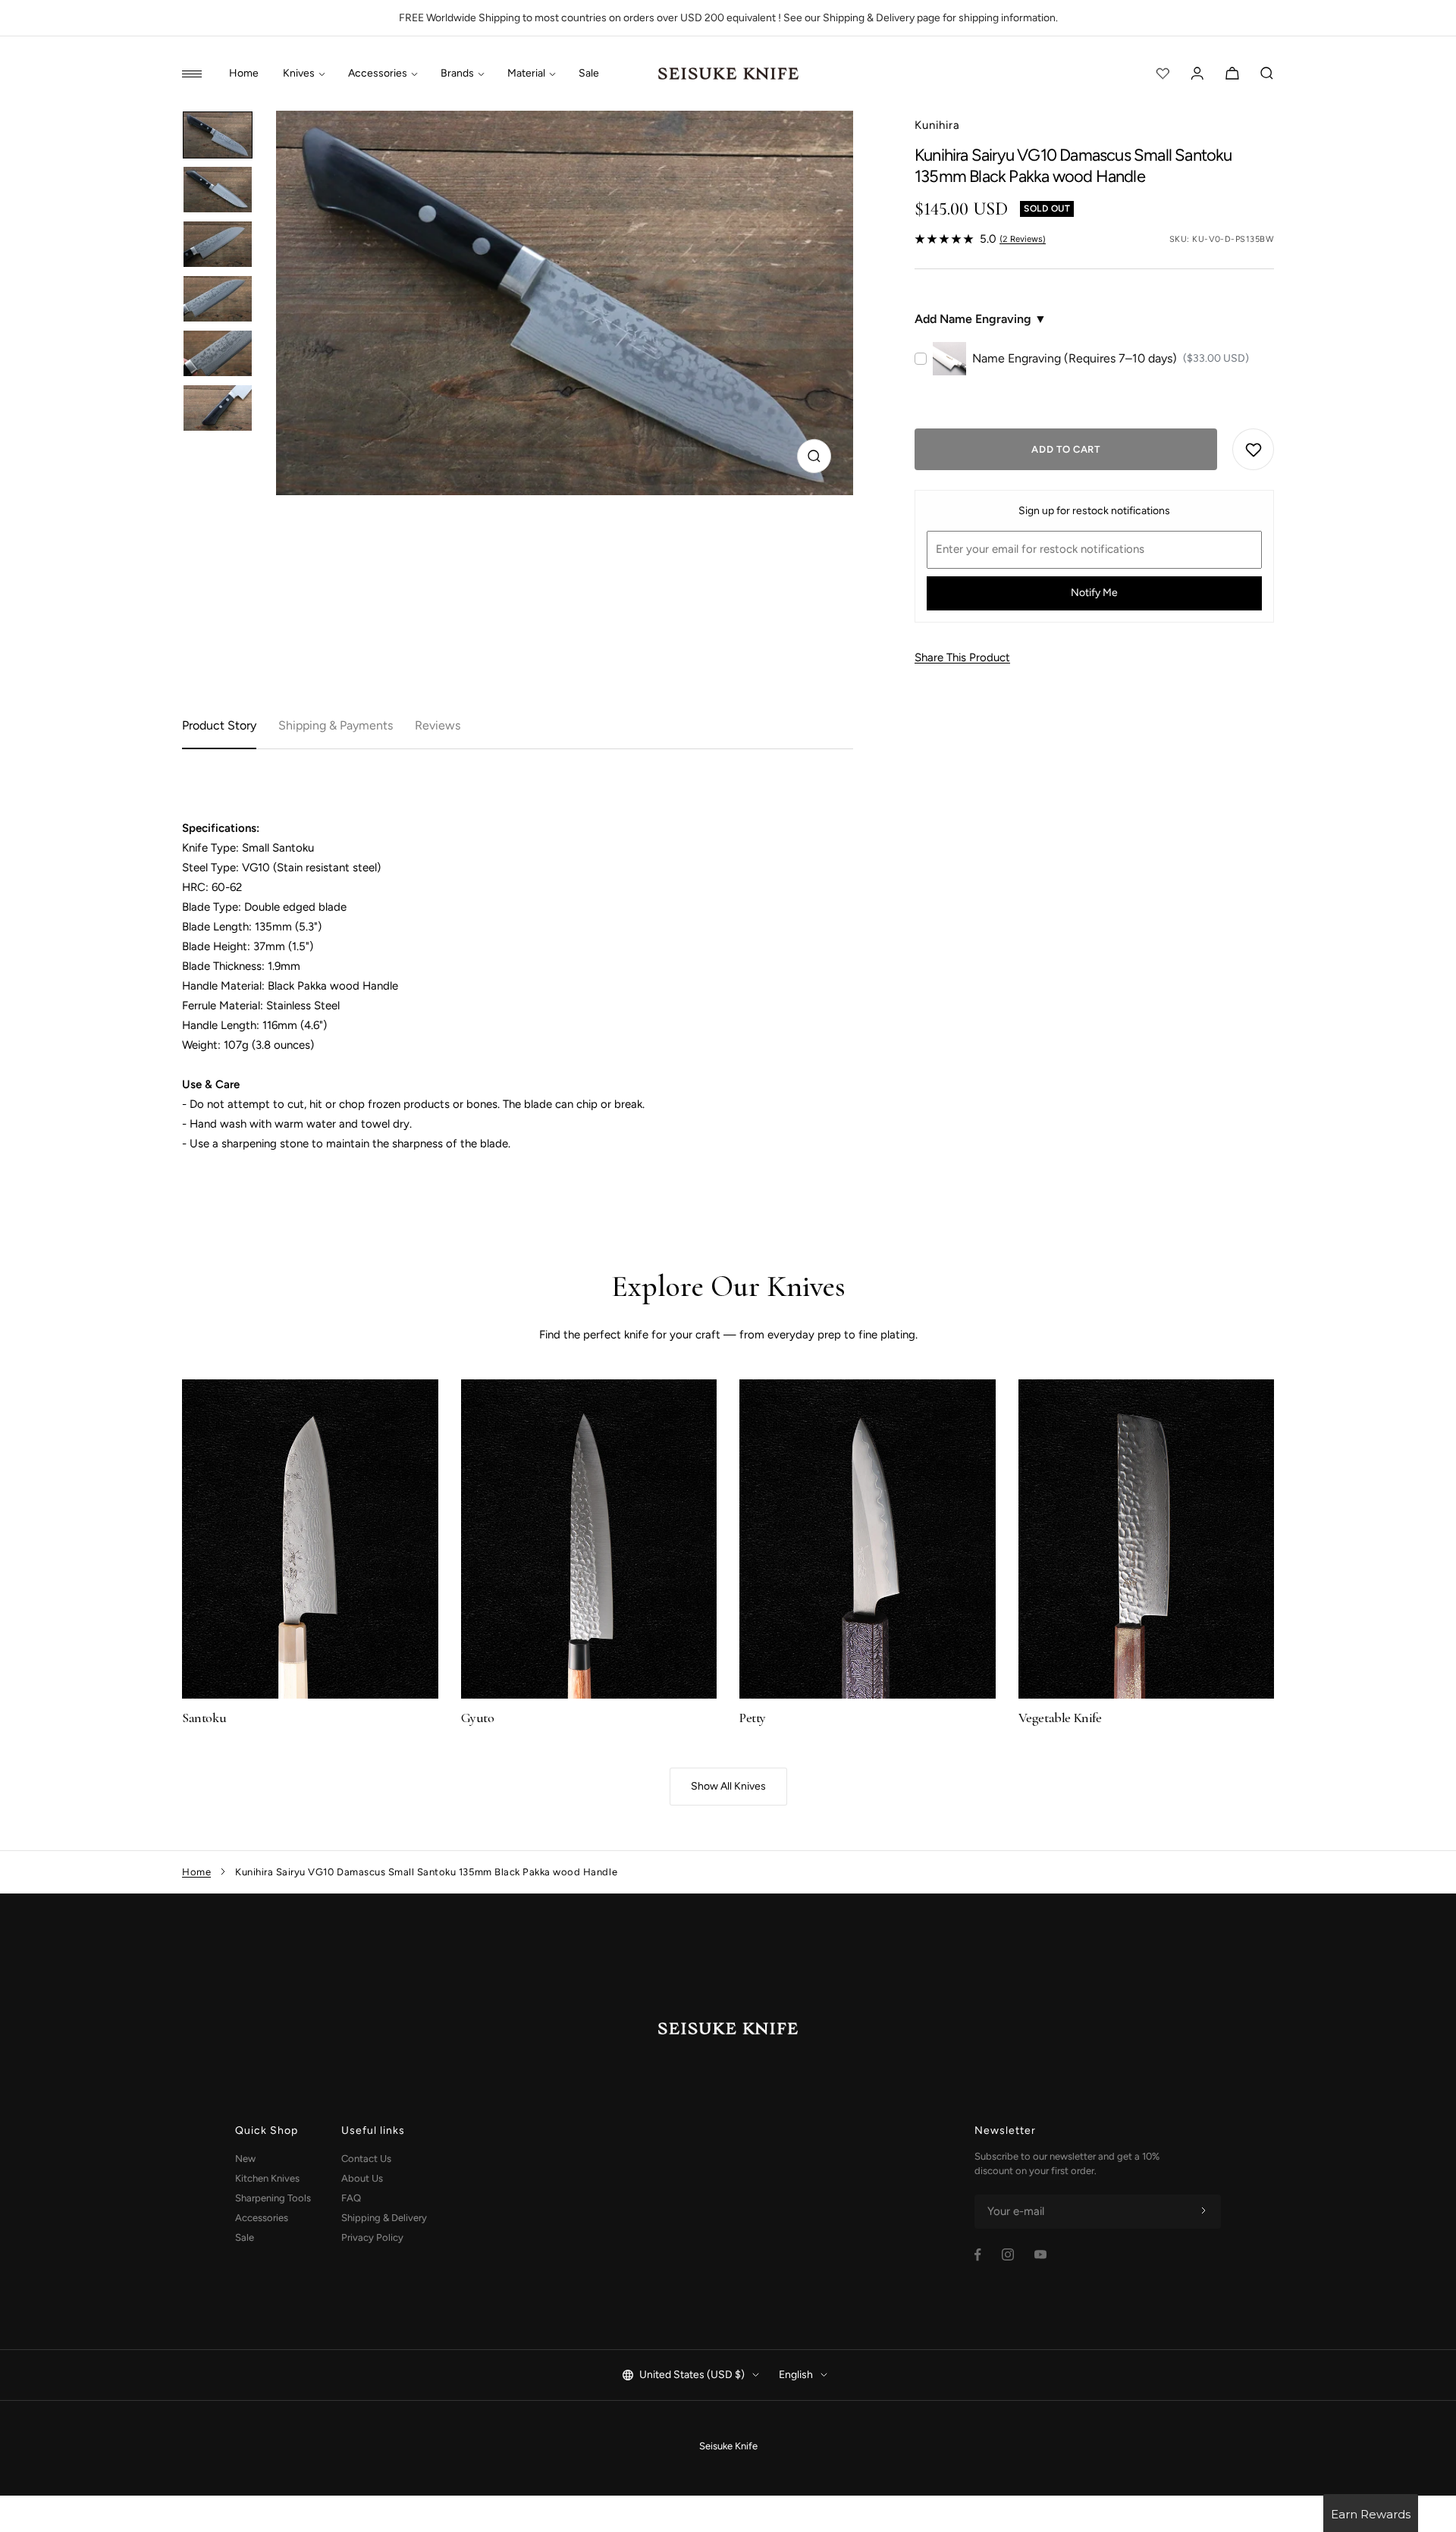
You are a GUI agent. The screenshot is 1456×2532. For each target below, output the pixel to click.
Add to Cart (1065, 449)
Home (244, 74)
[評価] (1163, 74)
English (796, 2375)
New (245, 2159)
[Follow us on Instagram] (1008, 2254)
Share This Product (962, 657)
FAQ (351, 2198)
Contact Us (366, 2159)
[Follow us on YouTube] (1040, 2254)
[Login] (1197, 74)
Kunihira (937, 125)
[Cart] (1232, 74)
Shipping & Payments (336, 725)
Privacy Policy (372, 2237)
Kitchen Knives (267, 2178)
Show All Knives (728, 1786)
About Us (362, 2178)
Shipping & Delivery (384, 2218)
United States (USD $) (692, 2375)
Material (526, 74)
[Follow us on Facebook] (978, 2255)
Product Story (219, 725)
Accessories (378, 74)
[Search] (1267, 74)
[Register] (1203, 2211)
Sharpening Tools (273, 2198)
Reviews (438, 725)
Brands (457, 74)
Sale (589, 74)
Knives (299, 74)
